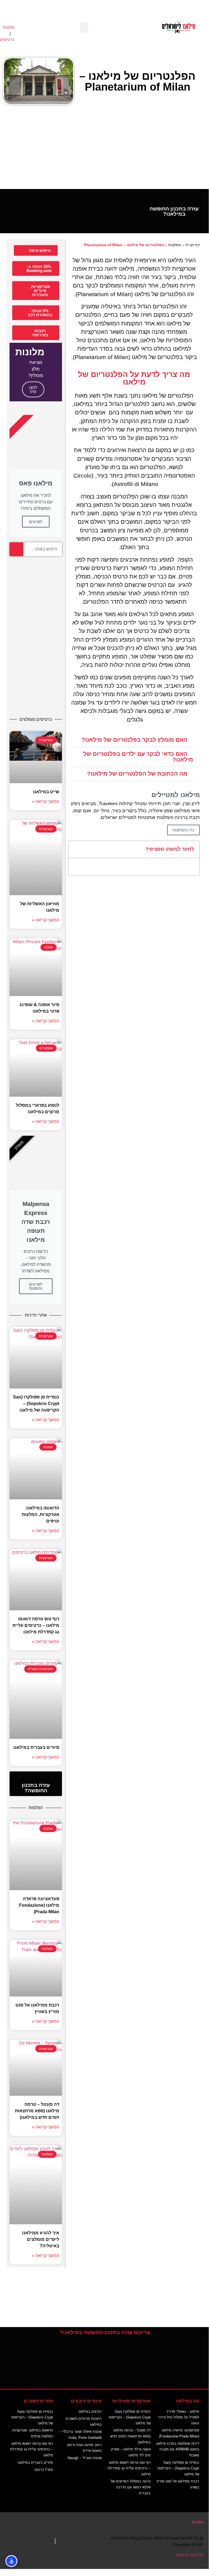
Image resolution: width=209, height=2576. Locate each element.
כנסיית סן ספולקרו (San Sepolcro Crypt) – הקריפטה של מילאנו (36, 1404)
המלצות (175, 245)
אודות (198, 2522)
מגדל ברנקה (44, 2470)
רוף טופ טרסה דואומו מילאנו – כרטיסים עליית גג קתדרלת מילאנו (36, 1625)
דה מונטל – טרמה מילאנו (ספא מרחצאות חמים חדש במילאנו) (37, 2111)
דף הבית (193, 245)
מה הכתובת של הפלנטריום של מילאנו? (137, 774)
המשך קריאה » (46, 801)
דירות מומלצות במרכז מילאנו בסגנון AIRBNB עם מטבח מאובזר (178, 2449)
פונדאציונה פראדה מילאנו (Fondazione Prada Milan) (39, 1905)
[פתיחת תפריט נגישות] (11, 2561)
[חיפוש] (16, 549)
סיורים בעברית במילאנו (36, 1747)
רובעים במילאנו (90, 2412)
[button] (84, 27)
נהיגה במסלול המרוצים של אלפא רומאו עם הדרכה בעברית (131, 2487)
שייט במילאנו (46, 792)
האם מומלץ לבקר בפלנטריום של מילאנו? (134, 740)
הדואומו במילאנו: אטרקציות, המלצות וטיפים (40, 1514)
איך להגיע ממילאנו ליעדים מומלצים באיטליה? (41, 2239)
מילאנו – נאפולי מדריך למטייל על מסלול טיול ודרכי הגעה (179, 2417)
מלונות (9, 27)
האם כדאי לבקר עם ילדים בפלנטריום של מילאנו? (138, 757)
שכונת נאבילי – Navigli (85, 2458)
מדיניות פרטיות (190, 2555)
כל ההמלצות (183, 830)
